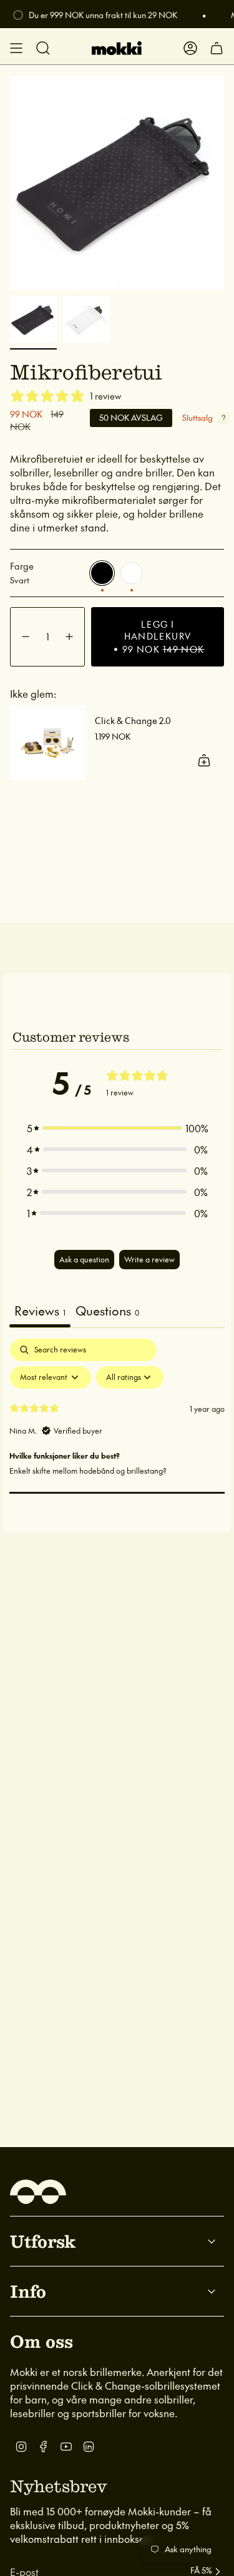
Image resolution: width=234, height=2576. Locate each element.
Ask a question (84, 1259)
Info (28, 2291)
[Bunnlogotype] (38, 2192)
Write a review (149, 1259)
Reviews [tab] (40, 1311)
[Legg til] (204, 760)
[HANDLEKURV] (217, 48)
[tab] (107, 1312)
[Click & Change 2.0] (47, 743)
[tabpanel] (117, 1432)
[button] (117, 1128)
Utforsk (43, 2241)
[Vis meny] (16, 48)
